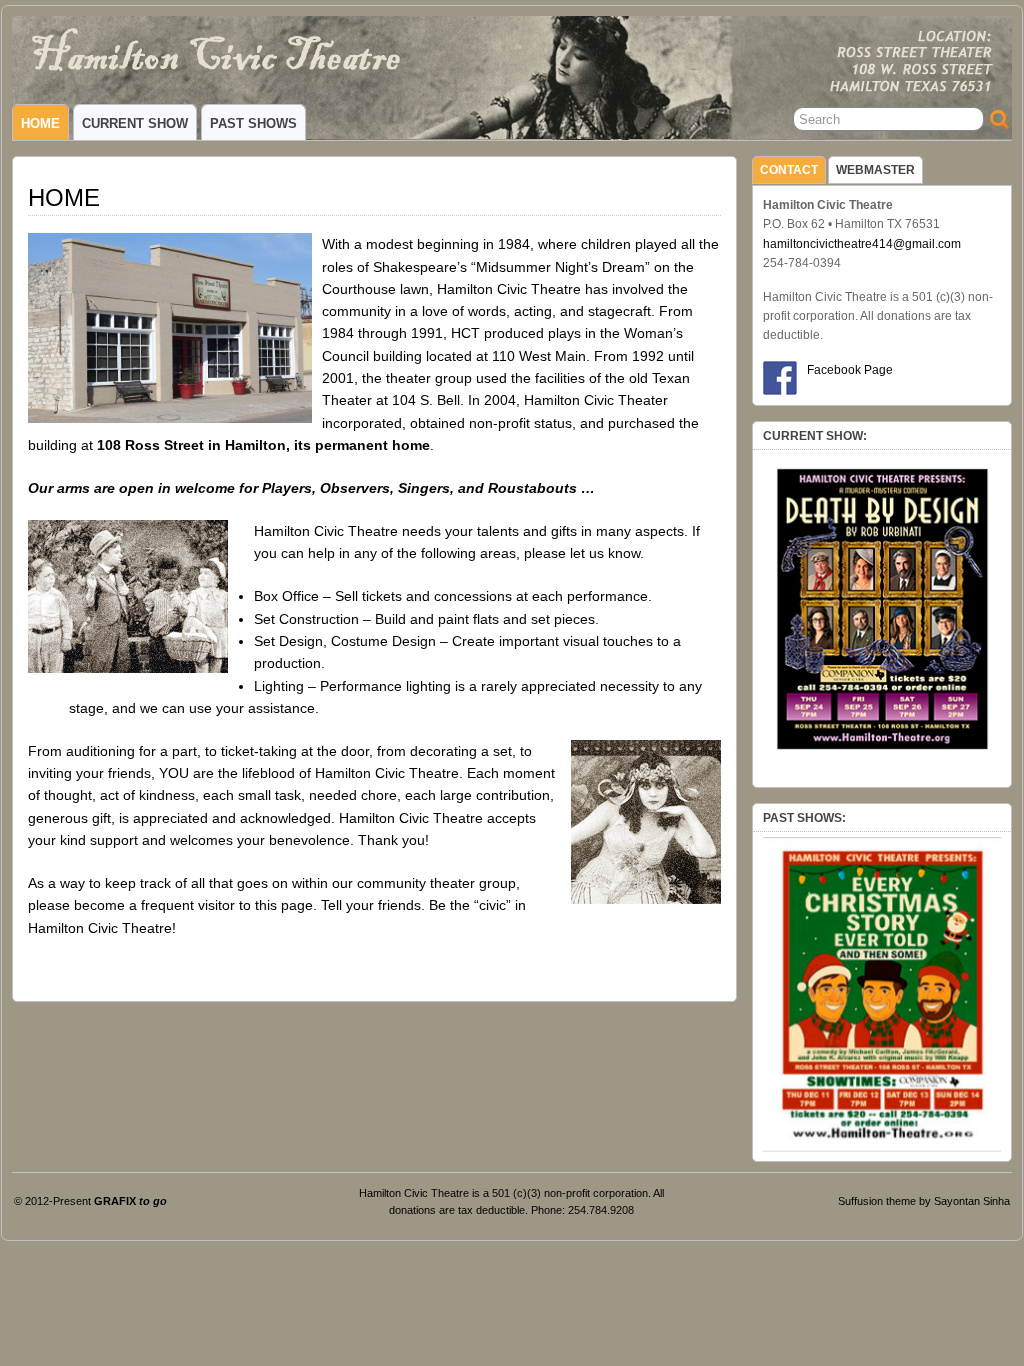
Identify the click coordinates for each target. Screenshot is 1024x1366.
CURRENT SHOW (135, 123)
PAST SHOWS (253, 123)
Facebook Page (850, 370)
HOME (40, 123)
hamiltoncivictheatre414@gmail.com (862, 244)
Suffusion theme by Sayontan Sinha (924, 1201)
